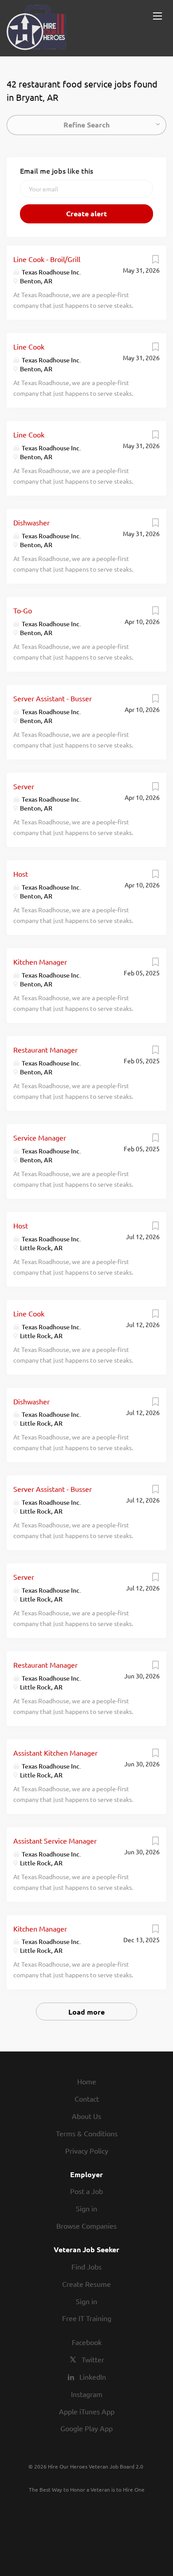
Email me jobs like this (57, 171)
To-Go (23, 610)
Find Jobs (86, 2266)
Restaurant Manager (45, 1049)
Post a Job (86, 2191)
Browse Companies (86, 2226)
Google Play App (86, 2428)
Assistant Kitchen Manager (55, 1753)
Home (87, 2081)
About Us (86, 2116)
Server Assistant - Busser (53, 698)
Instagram (87, 2394)
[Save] (155, 261)
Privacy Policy (87, 2151)
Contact (87, 2099)
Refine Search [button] (86, 125)
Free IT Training (87, 2318)
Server (24, 786)
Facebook (87, 2342)
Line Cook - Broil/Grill (47, 259)
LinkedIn (93, 2377)
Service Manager (40, 1137)
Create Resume (86, 2284)
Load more (86, 2012)
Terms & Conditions (87, 2133)
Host (21, 874)
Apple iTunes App (87, 2411)
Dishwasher (31, 522)
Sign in (86, 2208)
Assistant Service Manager (55, 1841)
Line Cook (29, 346)
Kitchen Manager (40, 962)
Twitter (93, 2359)
